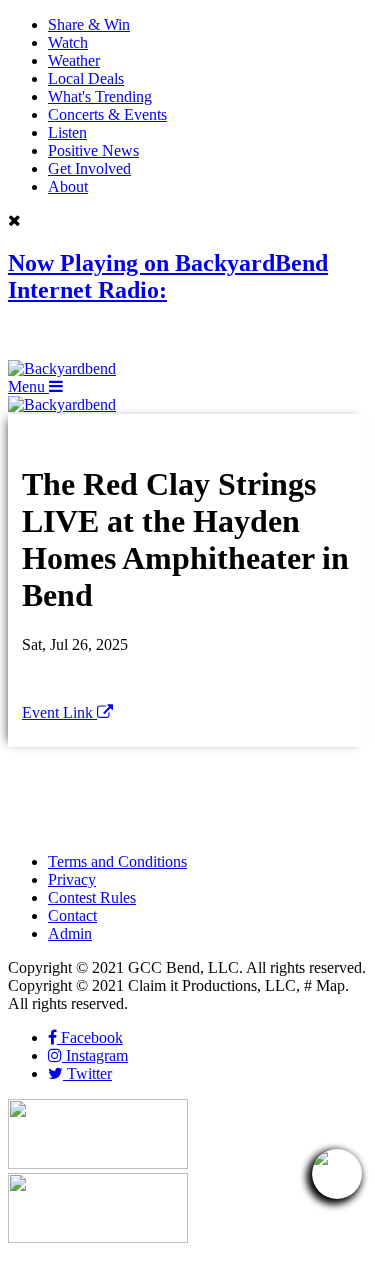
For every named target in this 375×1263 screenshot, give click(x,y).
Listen (67, 132)
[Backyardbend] (62, 368)
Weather (74, 60)
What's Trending (100, 96)
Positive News (93, 150)
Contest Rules (92, 897)
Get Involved (89, 168)
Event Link (59, 712)
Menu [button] (28, 386)
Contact (72, 915)
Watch (68, 42)
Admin (70, 933)
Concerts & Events (107, 114)
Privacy (72, 879)
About (68, 186)
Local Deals (86, 78)
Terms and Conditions (117, 861)
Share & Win (89, 24)
